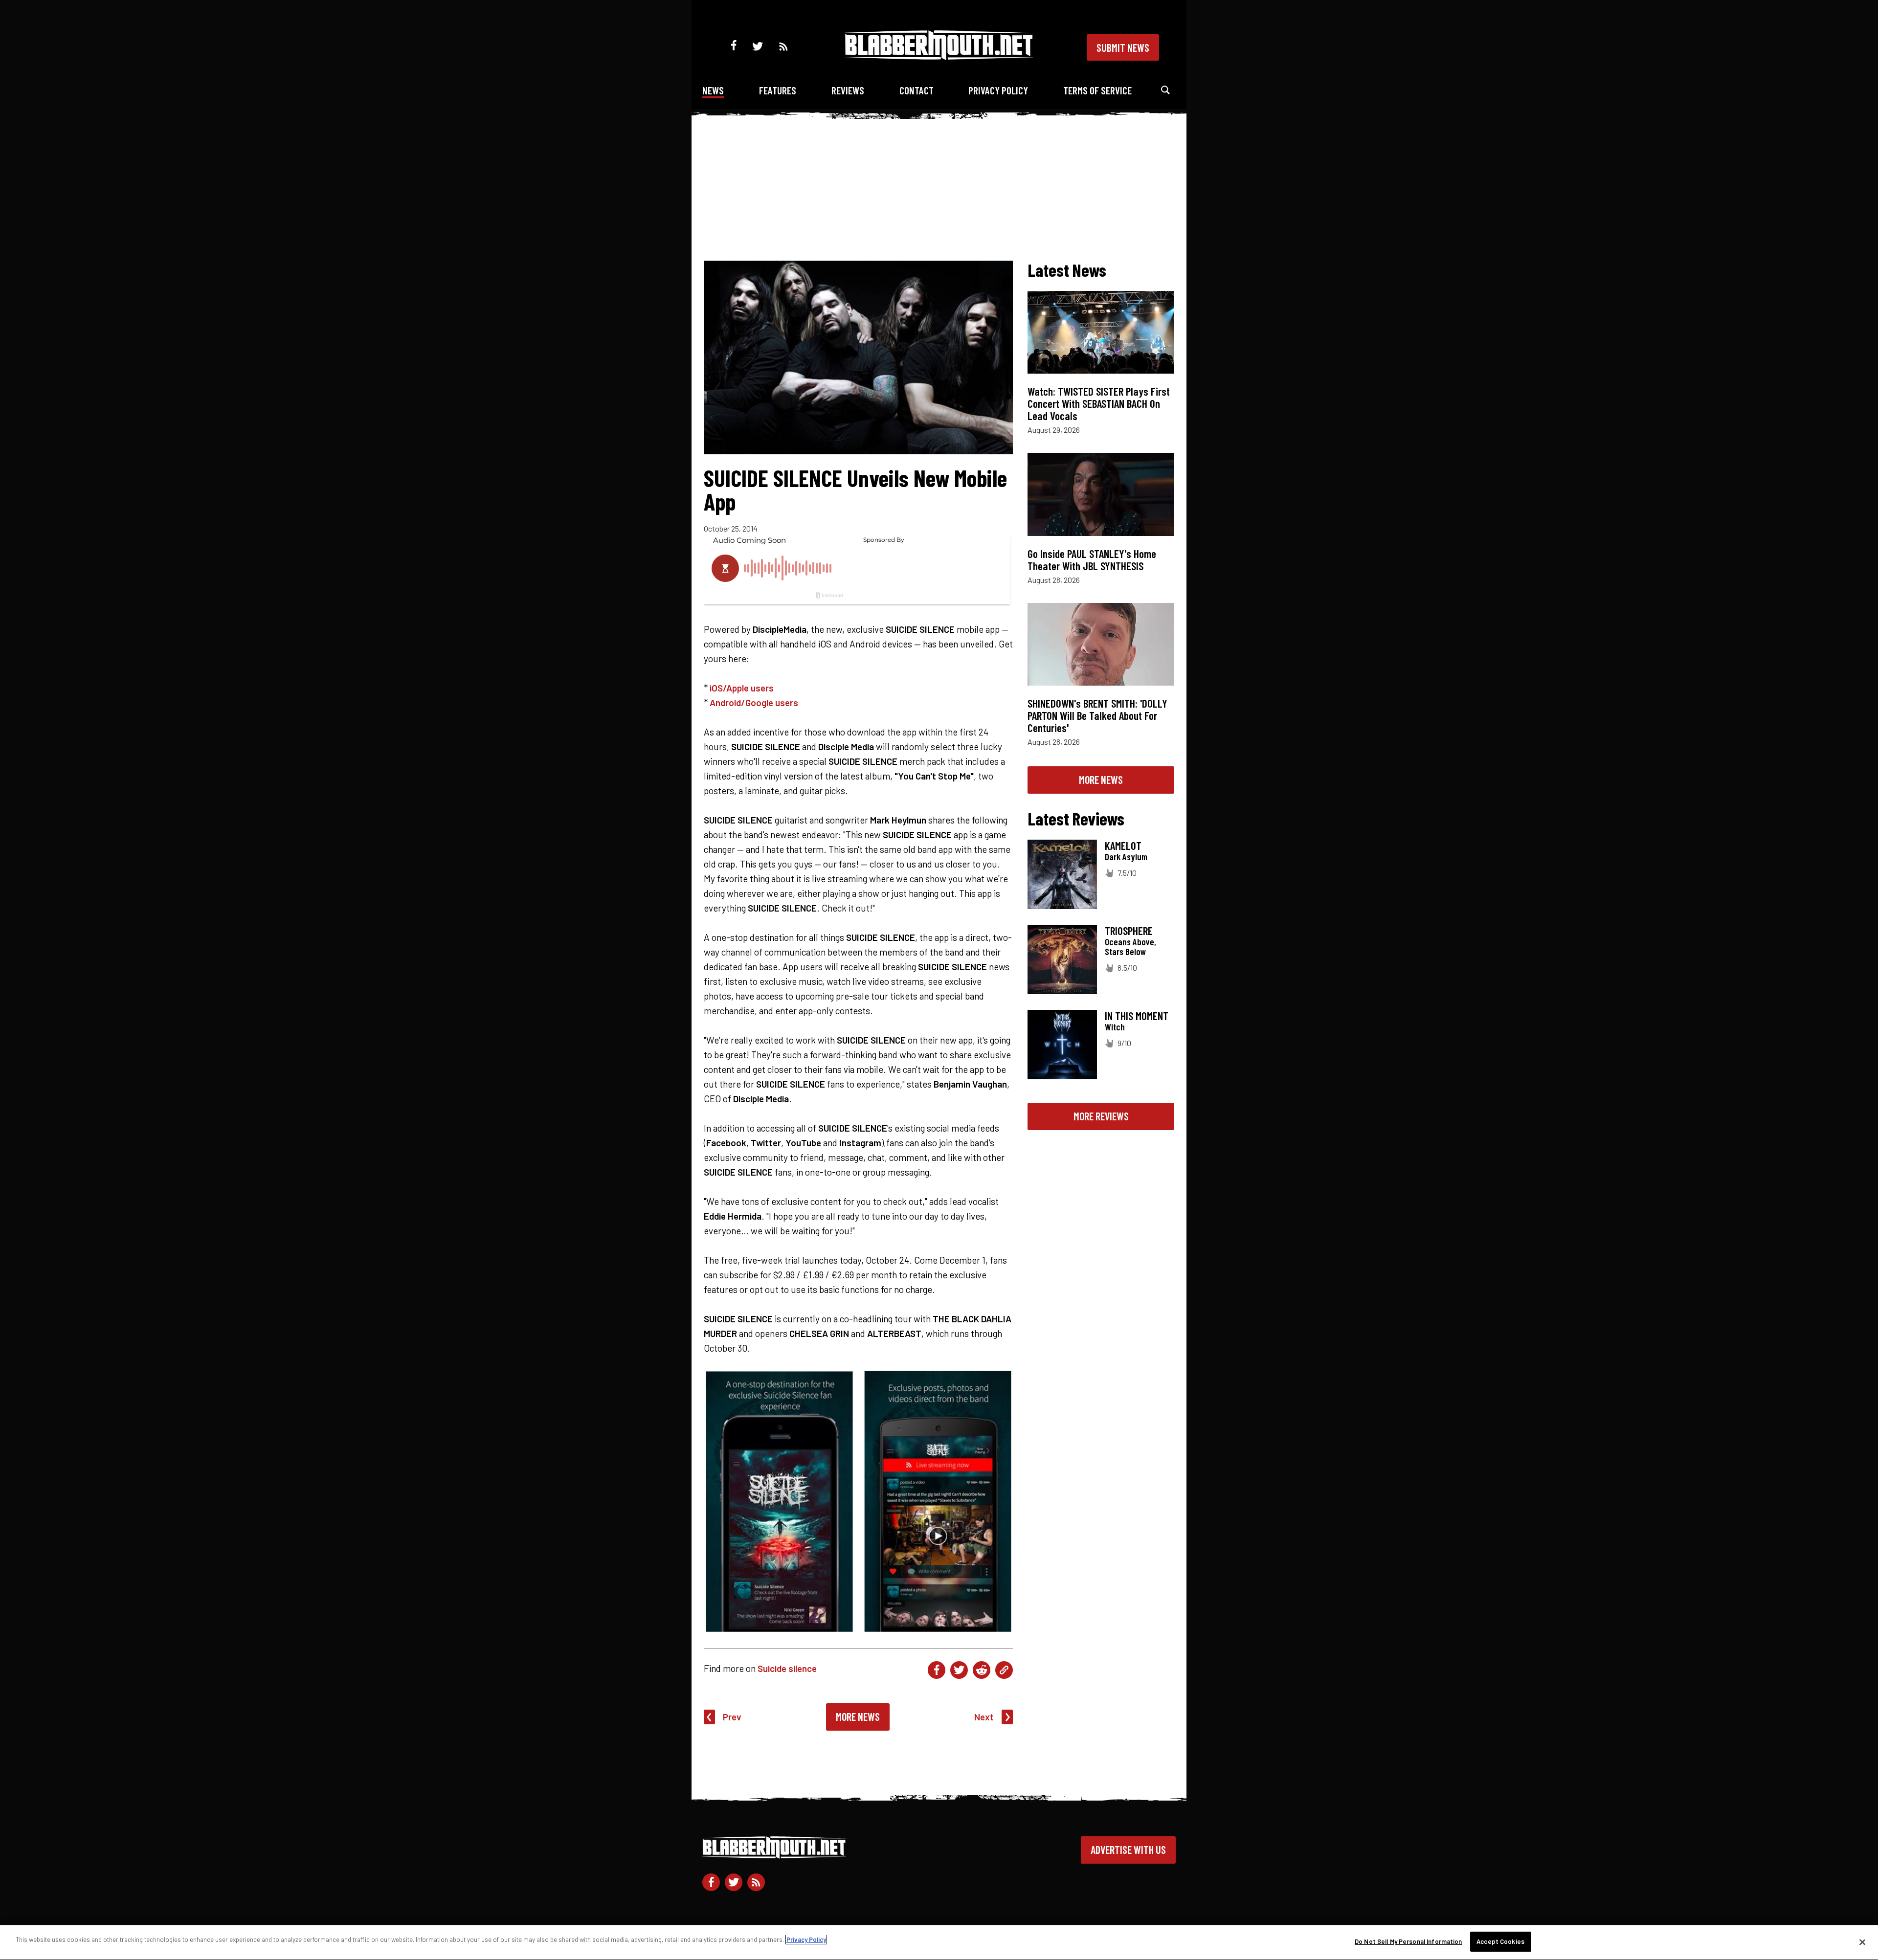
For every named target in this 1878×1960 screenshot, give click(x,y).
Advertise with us (1128, 1849)
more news (1101, 780)
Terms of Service (1097, 90)
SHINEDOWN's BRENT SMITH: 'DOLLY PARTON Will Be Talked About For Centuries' (1097, 715)
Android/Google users (754, 702)
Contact (917, 90)
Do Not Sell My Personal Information (1408, 1941)
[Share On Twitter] (959, 1670)
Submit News (1123, 47)
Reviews (848, 90)
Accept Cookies (1500, 1941)
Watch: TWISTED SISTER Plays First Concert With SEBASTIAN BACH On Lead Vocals (1099, 403)
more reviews (1101, 1116)
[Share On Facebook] (937, 1670)
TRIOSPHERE (1129, 931)
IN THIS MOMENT (1137, 1016)
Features (778, 90)
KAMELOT (1123, 846)
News (713, 90)
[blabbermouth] (939, 56)
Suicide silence (787, 1668)
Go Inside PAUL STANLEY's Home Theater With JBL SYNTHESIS (1092, 560)
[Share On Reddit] (982, 1670)
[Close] (1862, 1942)
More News (858, 1716)
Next (984, 1717)
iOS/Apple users (742, 688)
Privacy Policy (998, 90)
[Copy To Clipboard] (1004, 1670)
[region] (939, 1943)
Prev (732, 1717)
